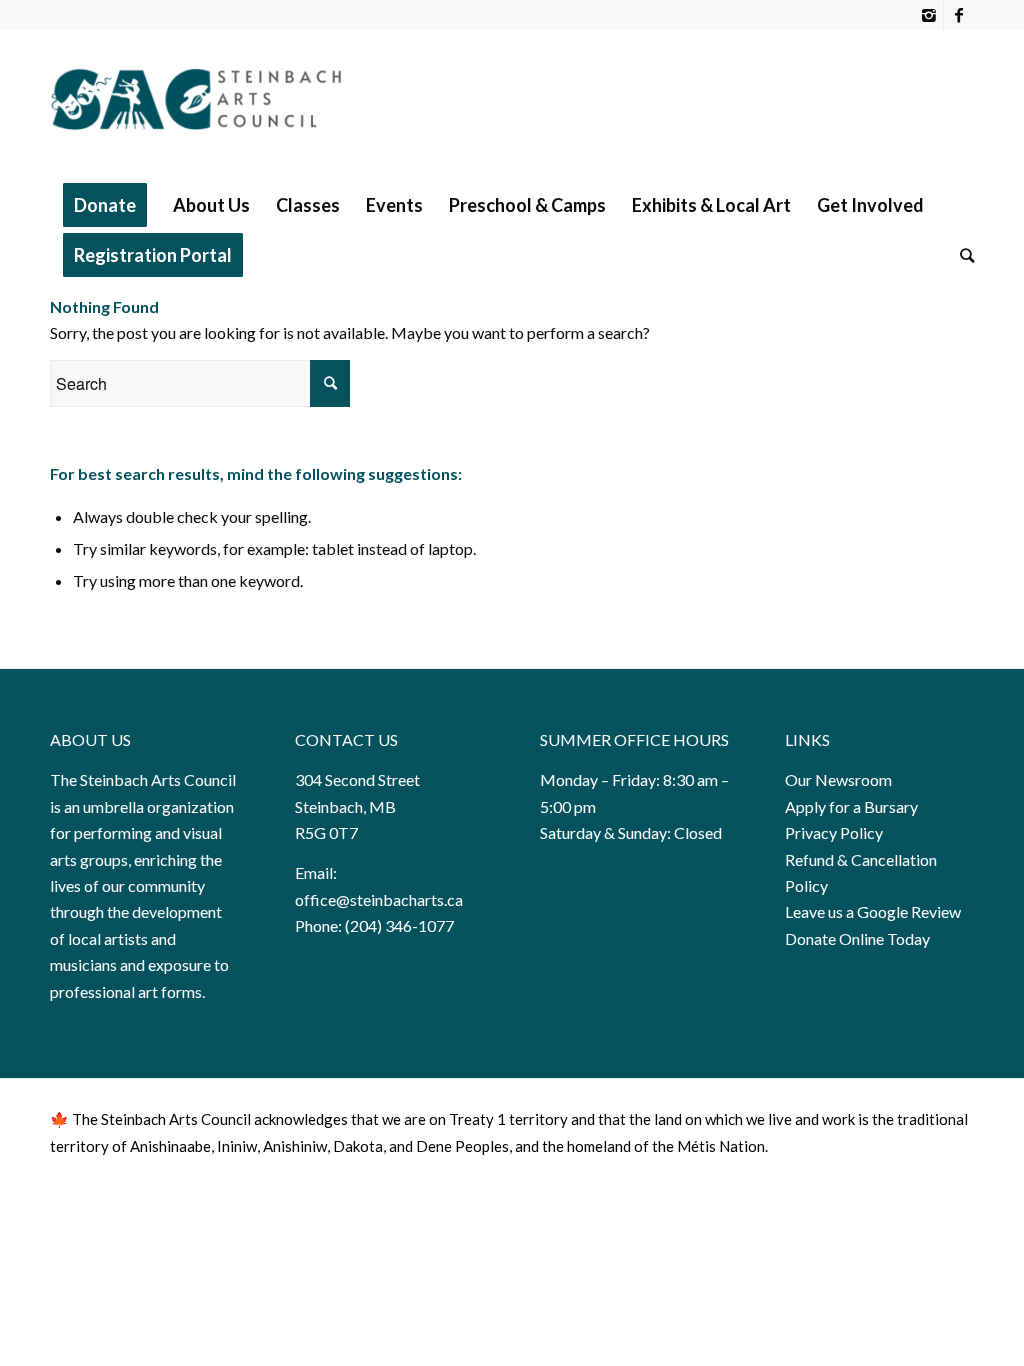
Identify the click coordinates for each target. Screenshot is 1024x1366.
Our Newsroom (838, 779)
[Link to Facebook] (959, 15)
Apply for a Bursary (851, 806)
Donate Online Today (857, 938)
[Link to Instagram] (928, 15)
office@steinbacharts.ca (379, 899)
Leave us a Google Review (873, 911)
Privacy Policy (835, 832)
